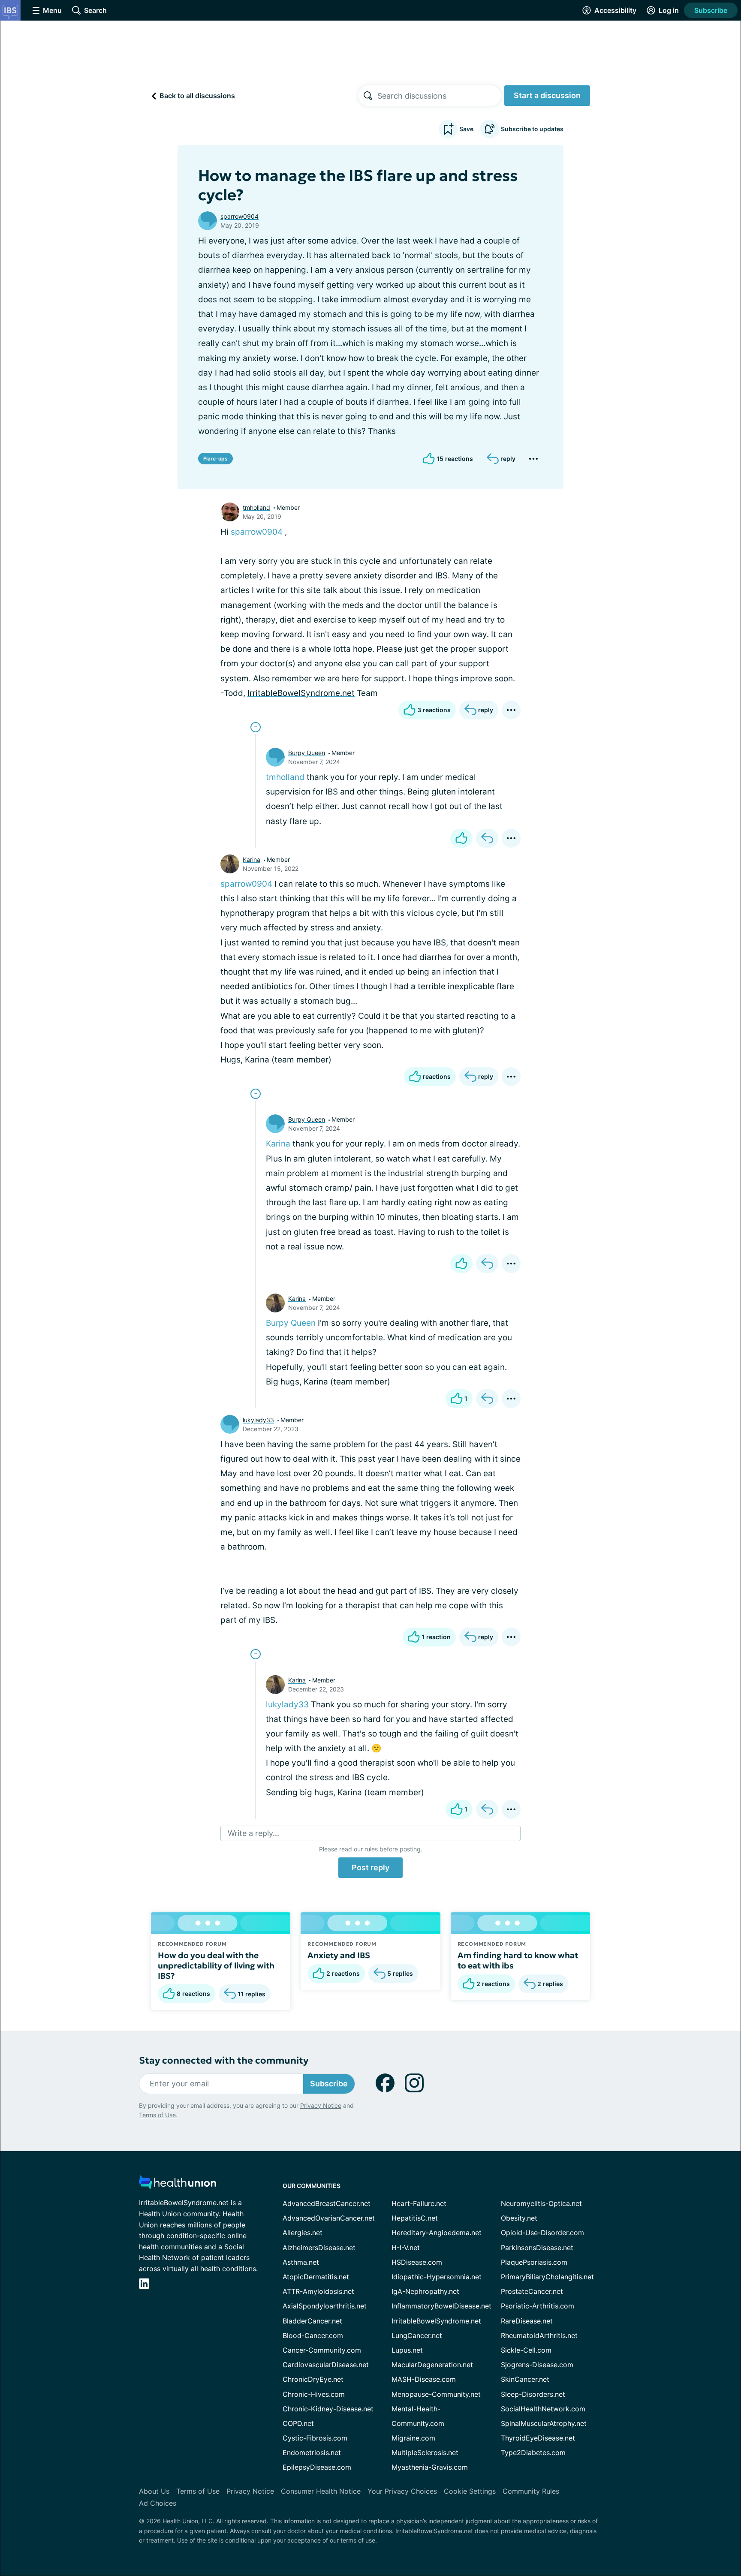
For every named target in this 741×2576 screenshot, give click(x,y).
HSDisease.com (417, 2262)
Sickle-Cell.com (526, 2350)
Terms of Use (157, 2115)
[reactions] (461, 838)
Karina (252, 859)
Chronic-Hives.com (314, 2394)
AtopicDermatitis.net (316, 2277)
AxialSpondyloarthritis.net (325, 2306)
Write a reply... (253, 1833)
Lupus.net (407, 2350)
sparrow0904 (239, 216)
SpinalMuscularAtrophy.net (544, 2423)
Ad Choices (158, 2503)
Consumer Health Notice (321, 2491)
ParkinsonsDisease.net (537, 2248)
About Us (154, 2491)
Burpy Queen (307, 753)
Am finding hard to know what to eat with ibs (518, 1960)
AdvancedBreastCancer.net (327, 2203)
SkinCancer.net (525, 2379)
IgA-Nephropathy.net (425, 2291)
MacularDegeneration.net (432, 2365)
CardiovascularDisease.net (326, 2365)
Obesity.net (519, 2218)
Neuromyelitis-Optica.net (541, 2203)
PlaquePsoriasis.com (534, 2262)
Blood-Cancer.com (313, 2335)
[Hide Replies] (256, 727)
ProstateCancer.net (532, 2291)
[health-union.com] (178, 2185)
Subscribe (711, 10)
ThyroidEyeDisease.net (538, 2438)
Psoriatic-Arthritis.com (538, 2306)
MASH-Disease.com (424, 2379)
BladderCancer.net (312, 2321)
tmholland (256, 507)
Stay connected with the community (224, 2060)
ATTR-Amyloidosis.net (318, 2291)
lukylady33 (258, 1420)
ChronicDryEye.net (313, 2379)
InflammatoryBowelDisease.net (441, 2306)
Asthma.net (301, 2262)
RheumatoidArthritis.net (539, 2335)
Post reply (370, 1867)
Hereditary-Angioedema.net (437, 2233)
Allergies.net (303, 2233)
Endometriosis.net (312, 2453)
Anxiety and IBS (339, 1955)
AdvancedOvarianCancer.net (329, 2218)
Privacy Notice (321, 2105)
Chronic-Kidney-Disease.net (328, 2409)
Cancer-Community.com (322, 2350)
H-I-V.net (406, 2248)
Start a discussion (547, 95)
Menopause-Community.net (436, 2394)
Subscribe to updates (532, 129)
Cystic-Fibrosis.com (315, 2438)
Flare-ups (215, 459)
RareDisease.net (527, 2321)
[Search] (368, 96)
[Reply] (487, 838)
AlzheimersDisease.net (319, 2248)
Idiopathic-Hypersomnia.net (437, 2277)
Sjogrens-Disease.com (537, 2365)
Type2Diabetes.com (533, 2453)
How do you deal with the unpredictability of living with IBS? (216, 1965)
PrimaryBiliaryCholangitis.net (547, 2277)
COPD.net (298, 2423)
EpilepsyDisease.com (317, 2467)
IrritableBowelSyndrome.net (301, 693)
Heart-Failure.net (419, 2203)
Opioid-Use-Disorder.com (542, 2233)
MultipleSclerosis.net (425, 2453)
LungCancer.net (417, 2335)
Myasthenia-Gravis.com (430, 2467)
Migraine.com (413, 2438)
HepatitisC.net (415, 2218)
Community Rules (531, 2491)
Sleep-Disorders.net (533, 2394)
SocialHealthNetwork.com (543, 2409)
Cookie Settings (470, 2491)
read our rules (358, 1849)
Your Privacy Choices (402, 2491)
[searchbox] (439, 96)
